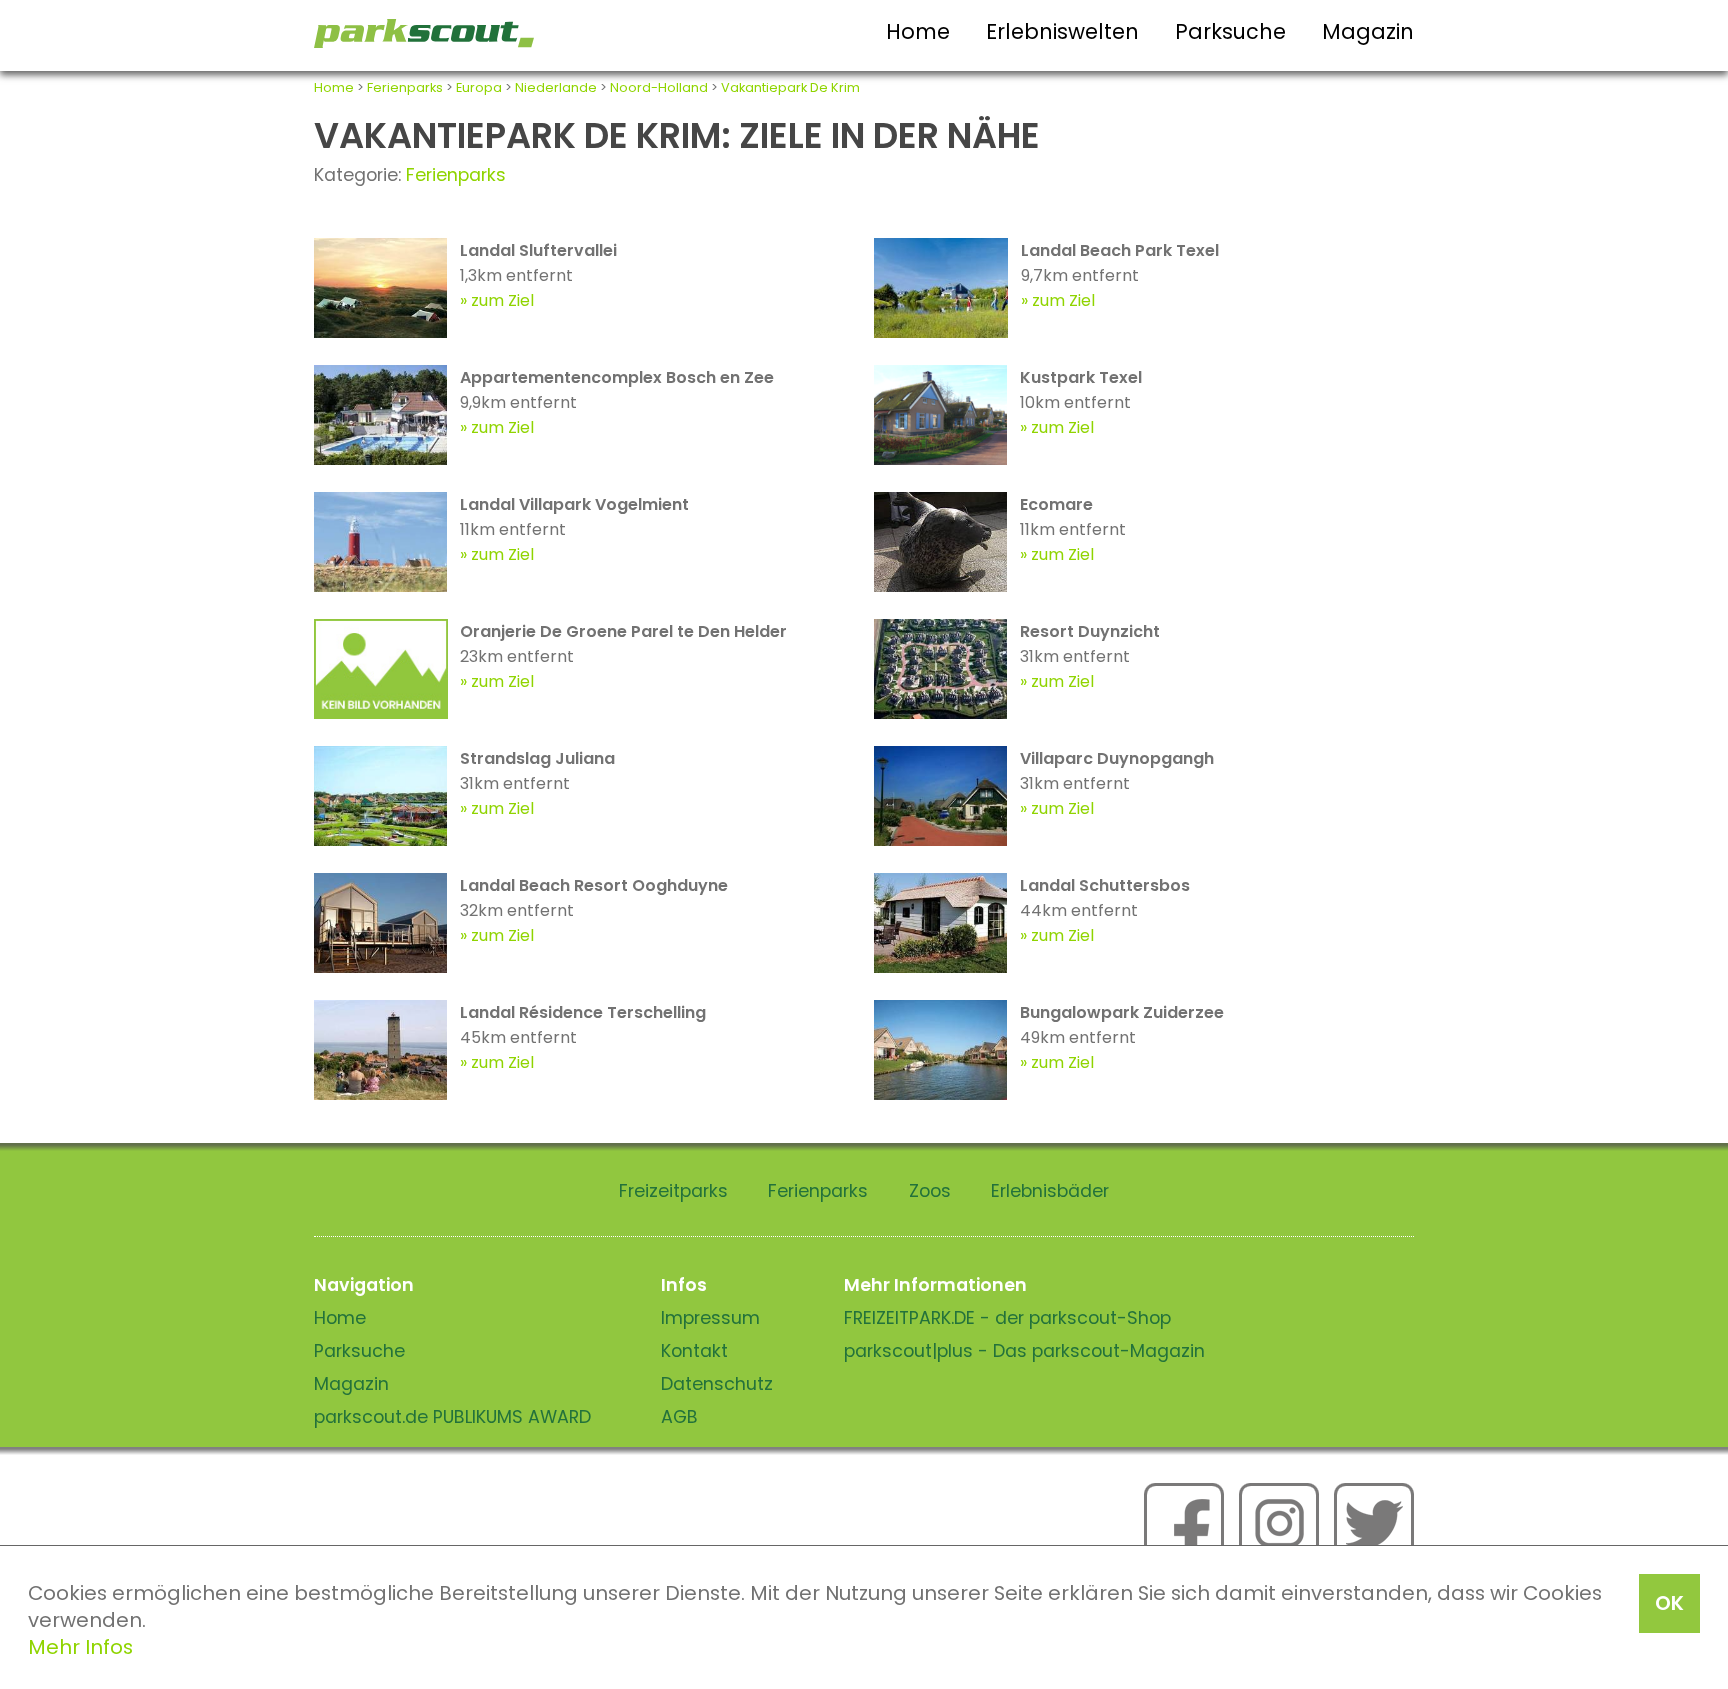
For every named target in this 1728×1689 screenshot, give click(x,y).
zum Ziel (502, 300)
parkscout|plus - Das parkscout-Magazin (1024, 1351)
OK (1669, 1603)
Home (918, 31)
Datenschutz (717, 1384)
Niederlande (556, 87)
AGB (679, 1417)
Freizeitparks (673, 1191)
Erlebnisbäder (1050, 1191)
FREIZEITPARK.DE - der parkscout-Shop (1007, 1318)
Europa (479, 87)
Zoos (930, 1191)
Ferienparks (405, 87)
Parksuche (1230, 31)
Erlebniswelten (1062, 31)
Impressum (710, 1318)
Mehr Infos (80, 1647)
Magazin (1368, 31)
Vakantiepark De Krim (790, 87)
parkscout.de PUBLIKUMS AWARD (452, 1417)
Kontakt (694, 1351)
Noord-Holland (659, 87)
